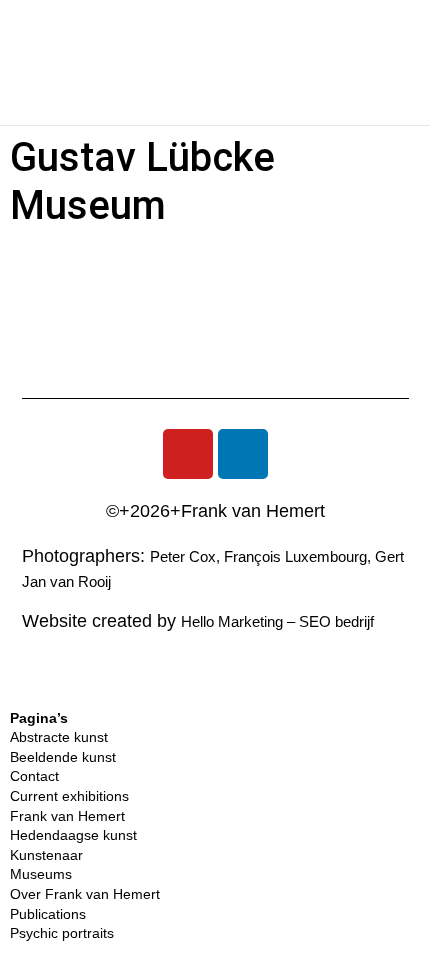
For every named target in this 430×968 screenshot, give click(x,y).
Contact (34, 776)
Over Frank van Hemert (85, 894)
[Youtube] (188, 454)
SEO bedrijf (336, 621)
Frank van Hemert (67, 816)
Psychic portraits (62, 933)
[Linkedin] (243, 454)
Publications (48, 914)
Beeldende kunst (63, 757)
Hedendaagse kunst (73, 835)
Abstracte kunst (59, 737)
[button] (48, 63)
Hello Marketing (232, 621)
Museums (41, 874)
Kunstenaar (46, 855)
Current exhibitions (69, 796)
